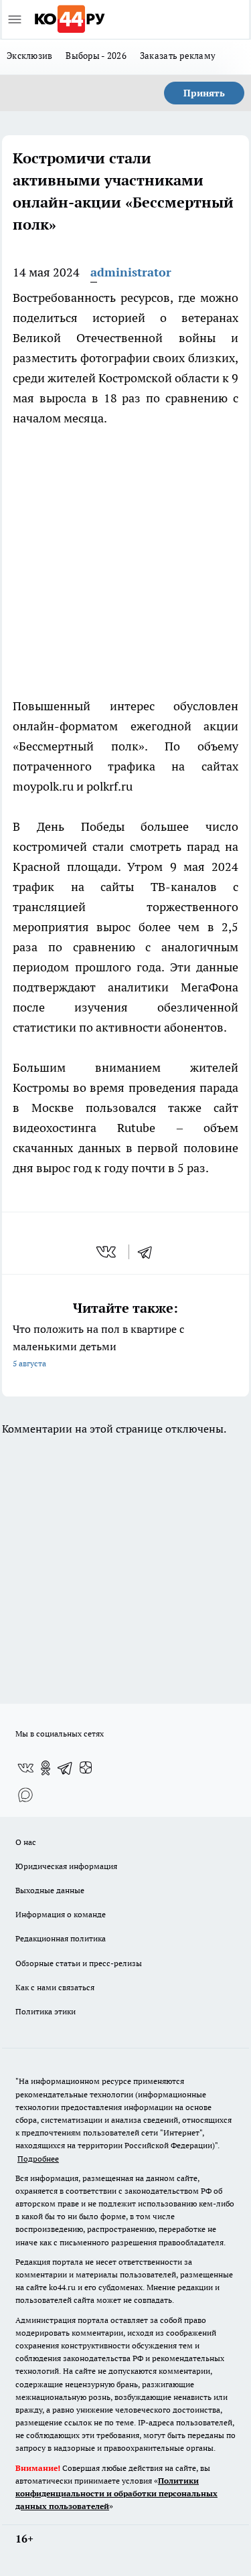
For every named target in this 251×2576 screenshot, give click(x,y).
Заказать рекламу (178, 56)
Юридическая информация (66, 1866)
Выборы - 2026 (96, 56)
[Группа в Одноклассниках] (46, 1768)
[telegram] (149, 1252)
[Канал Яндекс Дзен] (86, 1768)
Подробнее (38, 2159)
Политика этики (46, 2011)
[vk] (107, 1252)
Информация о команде (61, 1914)
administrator (131, 272)
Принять (204, 93)
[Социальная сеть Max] (25, 1795)
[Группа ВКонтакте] (25, 1768)
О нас (26, 1842)
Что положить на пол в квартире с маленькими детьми (98, 1345)
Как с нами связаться (55, 1987)
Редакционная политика (61, 1938)
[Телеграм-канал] (66, 1768)
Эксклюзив (29, 56)
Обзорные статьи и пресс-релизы (79, 1963)
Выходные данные (50, 1890)
